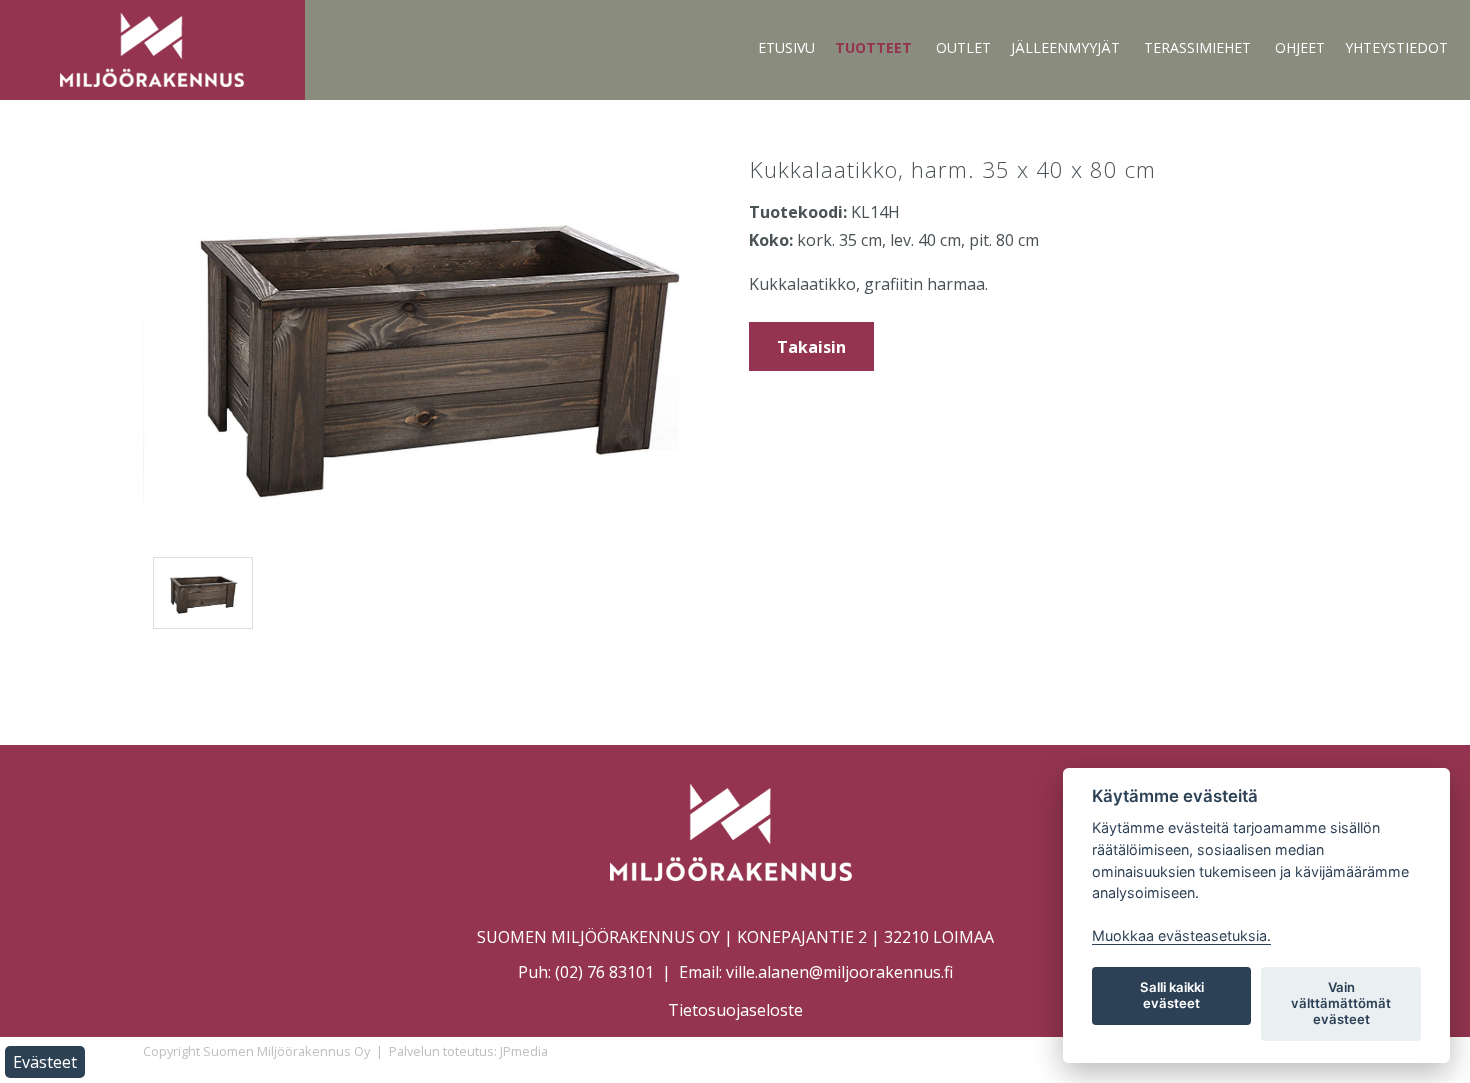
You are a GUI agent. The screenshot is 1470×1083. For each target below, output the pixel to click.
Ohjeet (1300, 47)
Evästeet (45, 1062)
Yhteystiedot (1396, 47)
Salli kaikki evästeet (1172, 995)
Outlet (963, 47)
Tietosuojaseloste (735, 1010)
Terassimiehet (1197, 47)
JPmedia (524, 1051)
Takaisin (811, 347)
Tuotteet (873, 47)
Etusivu (786, 47)
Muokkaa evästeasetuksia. (1181, 935)
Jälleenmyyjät (1065, 47)
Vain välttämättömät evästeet (1341, 1003)
